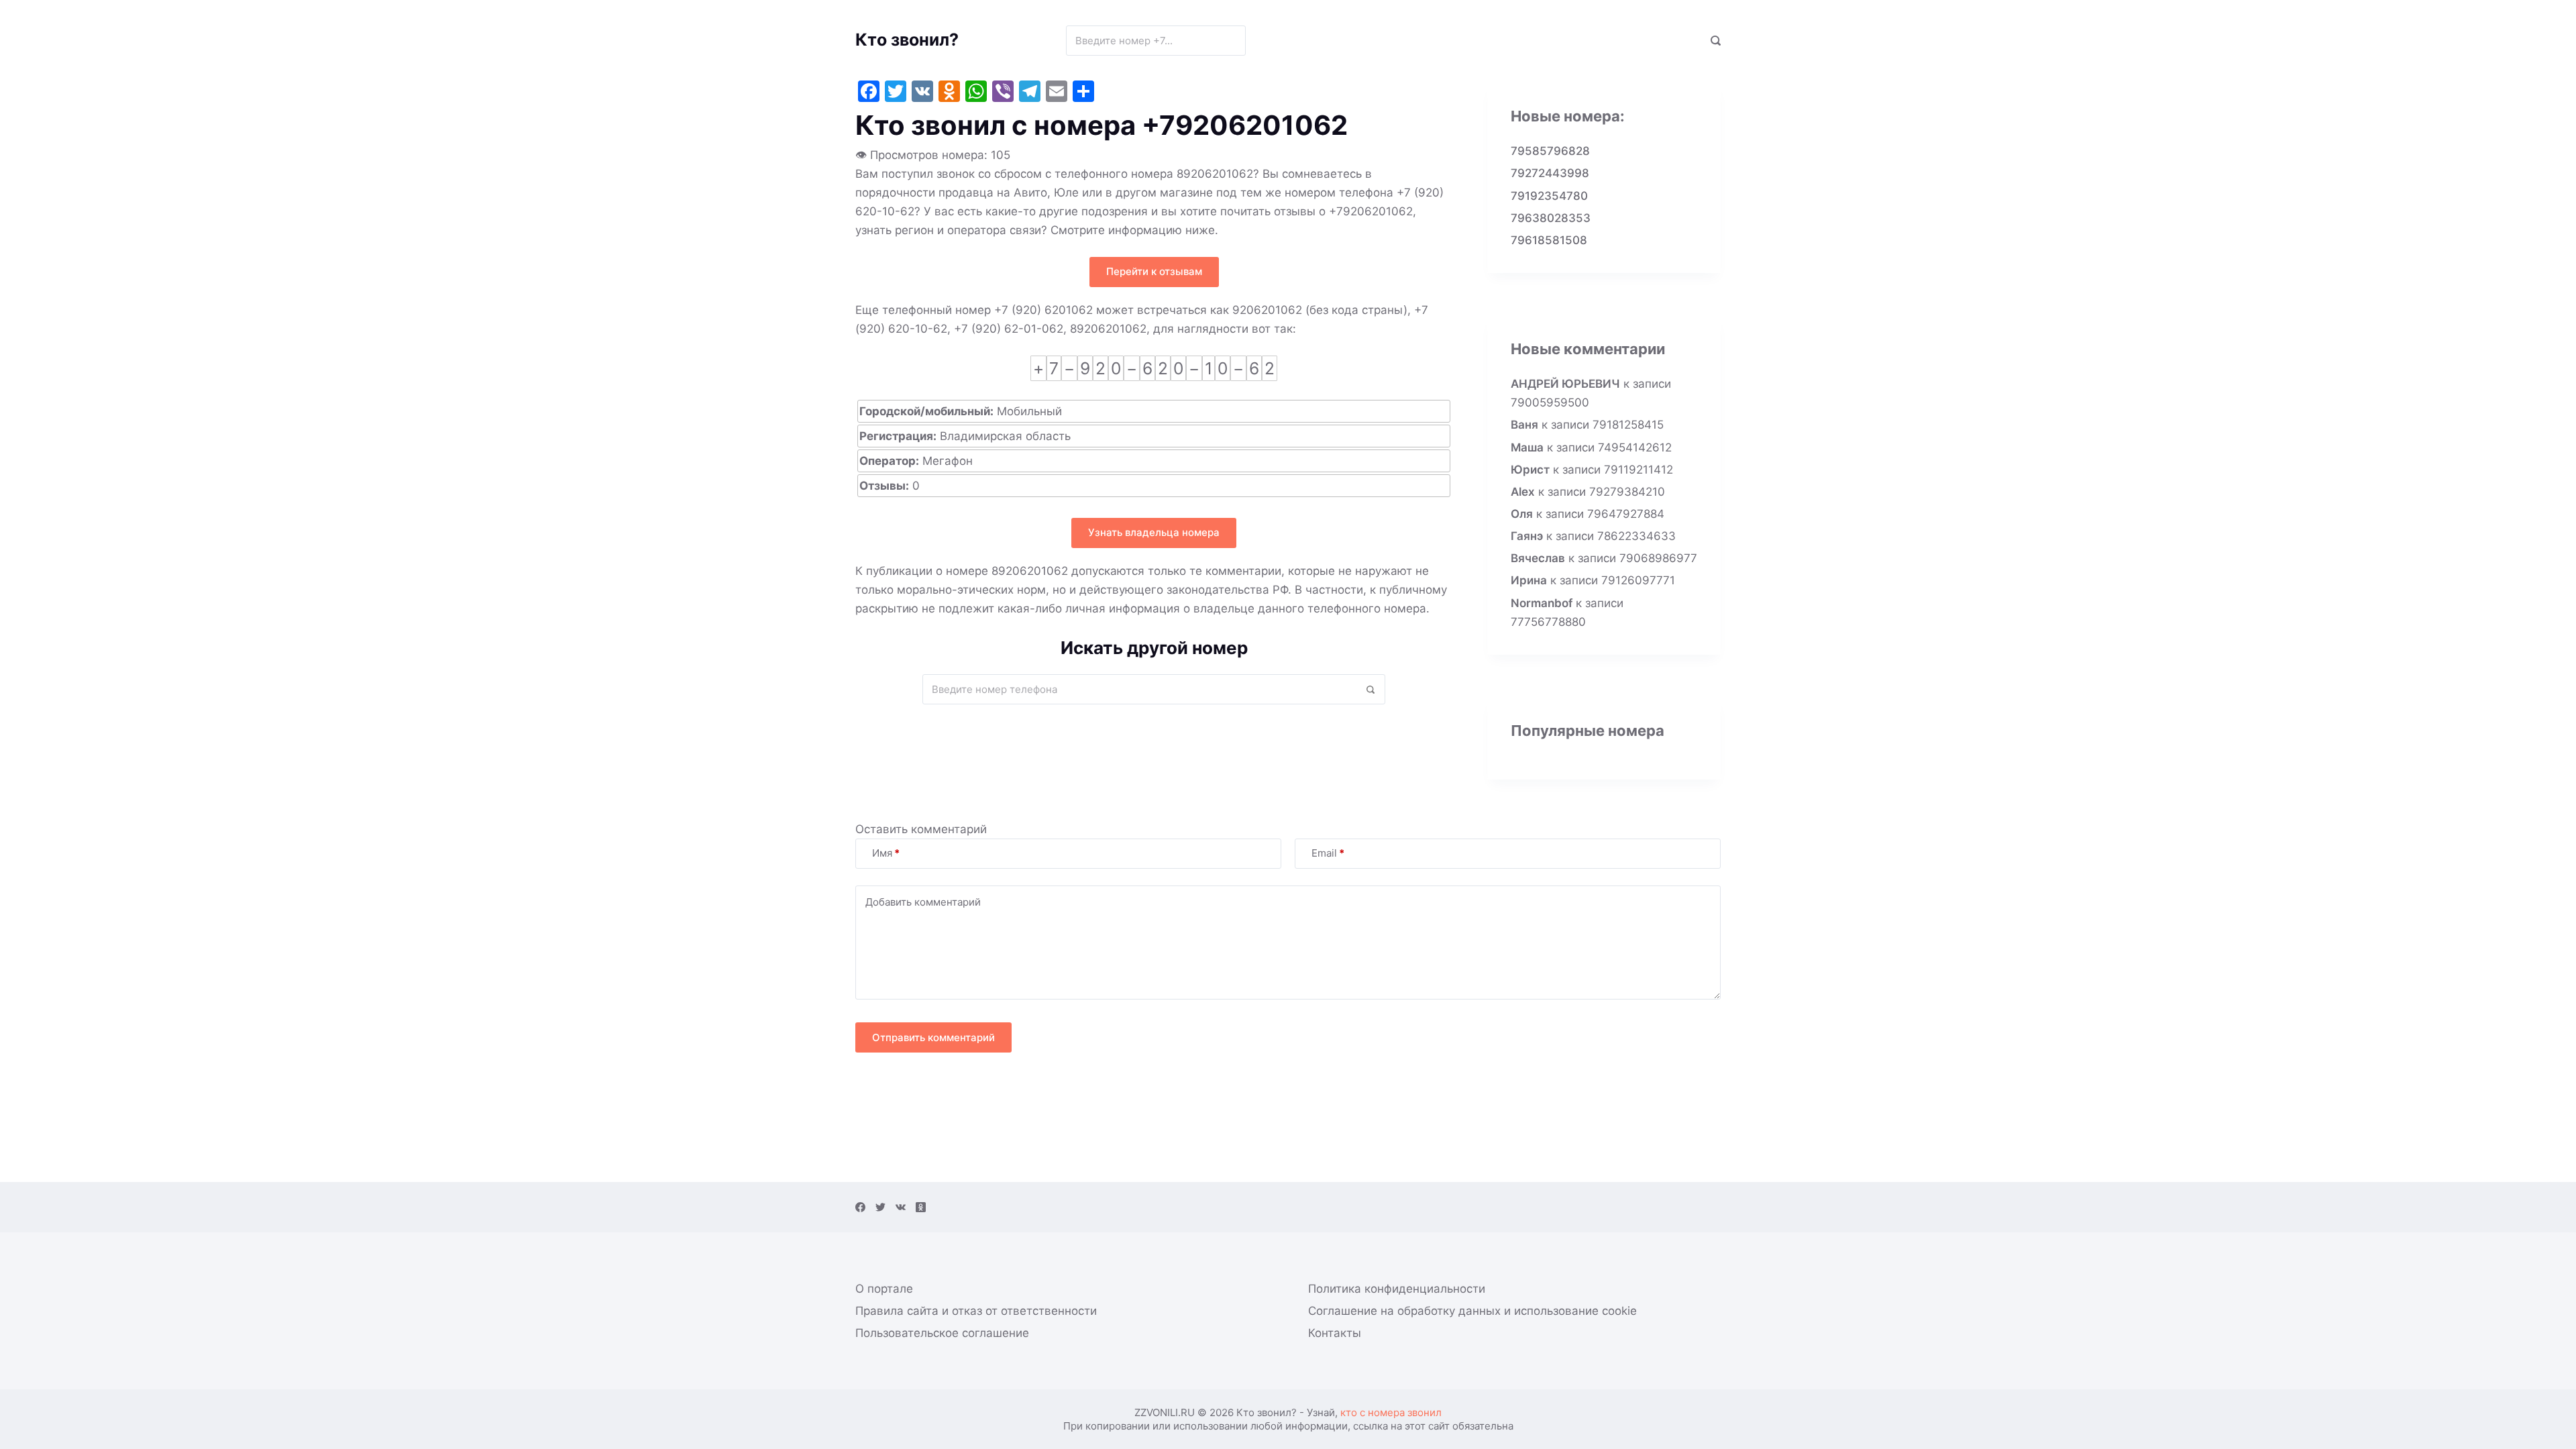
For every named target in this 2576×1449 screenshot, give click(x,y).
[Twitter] (880, 1207)
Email (1328, 853)
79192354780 (1549, 196)
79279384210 (1627, 492)
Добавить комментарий (923, 902)
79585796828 (1550, 151)
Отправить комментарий (933, 1037)
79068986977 (1658, 558)
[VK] (901, 1207)
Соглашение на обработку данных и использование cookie (1472, 1311)
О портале (884, 1289)
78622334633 (1636, 536)
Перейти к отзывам (1154, 271)
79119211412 (1639, 470)
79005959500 (1550, 402)
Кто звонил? (907, 40)
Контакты (1335, 1333)
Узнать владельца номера (1154, 532)
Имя (886, 853)
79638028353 (1551, 218)
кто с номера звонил (1391, 1412)
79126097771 (1638, 580)
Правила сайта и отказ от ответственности (976, 1311)
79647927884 (1626, 514)
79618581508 (1549, 240)
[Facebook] (860, 1207)
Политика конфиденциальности (1397, 1289)
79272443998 (1550, 173)
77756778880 (1548, 622)
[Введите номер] (1231, 41)
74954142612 (1635, 447)
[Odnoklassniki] (921, 1207)
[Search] (1716, 41)
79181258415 (1628, 425)
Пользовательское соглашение (942, 1333)
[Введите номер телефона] (1370, 689)
